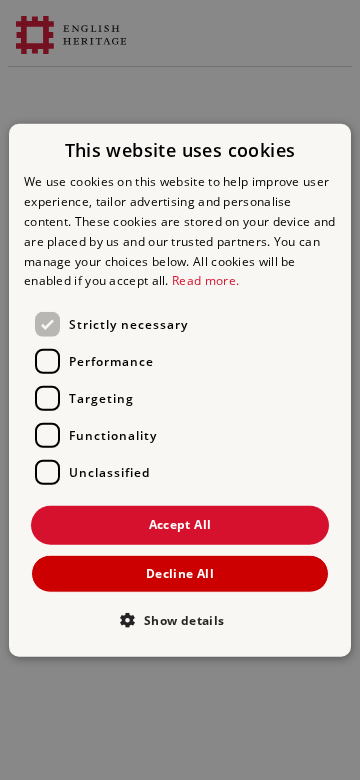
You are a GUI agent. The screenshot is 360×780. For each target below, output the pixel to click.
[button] (179, 619)
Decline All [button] (180, 572)
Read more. (205, 280)
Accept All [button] (180, 524)
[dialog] (180, 390)
